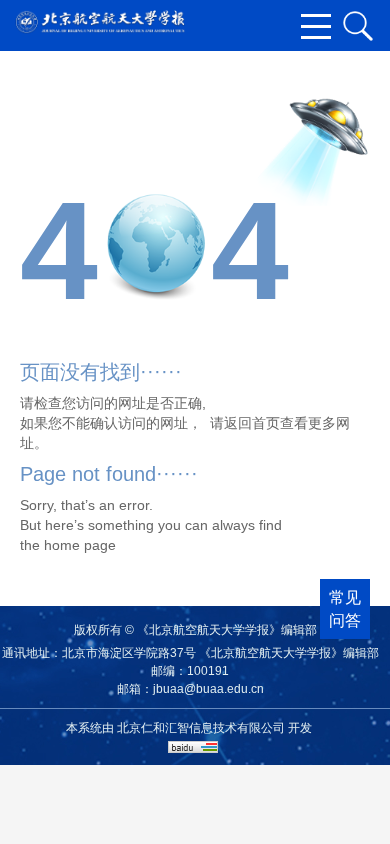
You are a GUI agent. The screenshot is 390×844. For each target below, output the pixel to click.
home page (80, 545)
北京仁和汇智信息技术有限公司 (201, 728)
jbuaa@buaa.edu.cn (208, 689)
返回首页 (252, 423)
